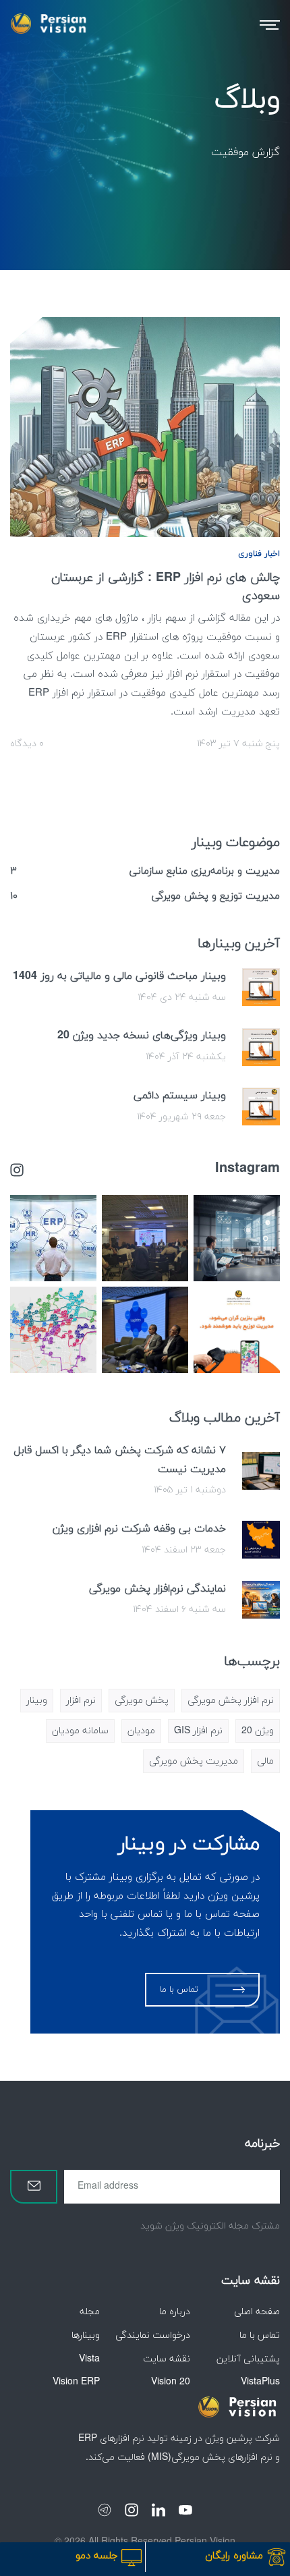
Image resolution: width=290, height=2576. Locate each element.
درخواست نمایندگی (153, 2335)
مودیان (141, 1731)
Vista (89, 2359)
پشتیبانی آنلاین (248, 2359)
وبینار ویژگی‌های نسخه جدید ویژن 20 (142, 1036)
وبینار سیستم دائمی (180, 1096)
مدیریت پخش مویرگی (194, 1761)
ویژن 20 (258, 1731)
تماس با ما (260, 2335)
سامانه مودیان (80, 1731)
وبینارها (86, 2335)
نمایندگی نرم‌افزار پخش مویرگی (157, 1589)
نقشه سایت (167, 2359)
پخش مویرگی (142, 1701)
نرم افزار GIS (198, 1731)
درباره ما (175, 2312)
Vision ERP (76, 2382)
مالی (265, 1761)
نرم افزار (81, 1701)
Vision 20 (171, 2382)
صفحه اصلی (257, 2312)
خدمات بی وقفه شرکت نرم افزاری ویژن (139, 1529)
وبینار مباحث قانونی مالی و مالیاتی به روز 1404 (119, 976)
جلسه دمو (98, 2556)
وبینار (37, 1701)
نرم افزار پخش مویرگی (231, 1701)
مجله (90, 2312)
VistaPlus (260, 2382)
